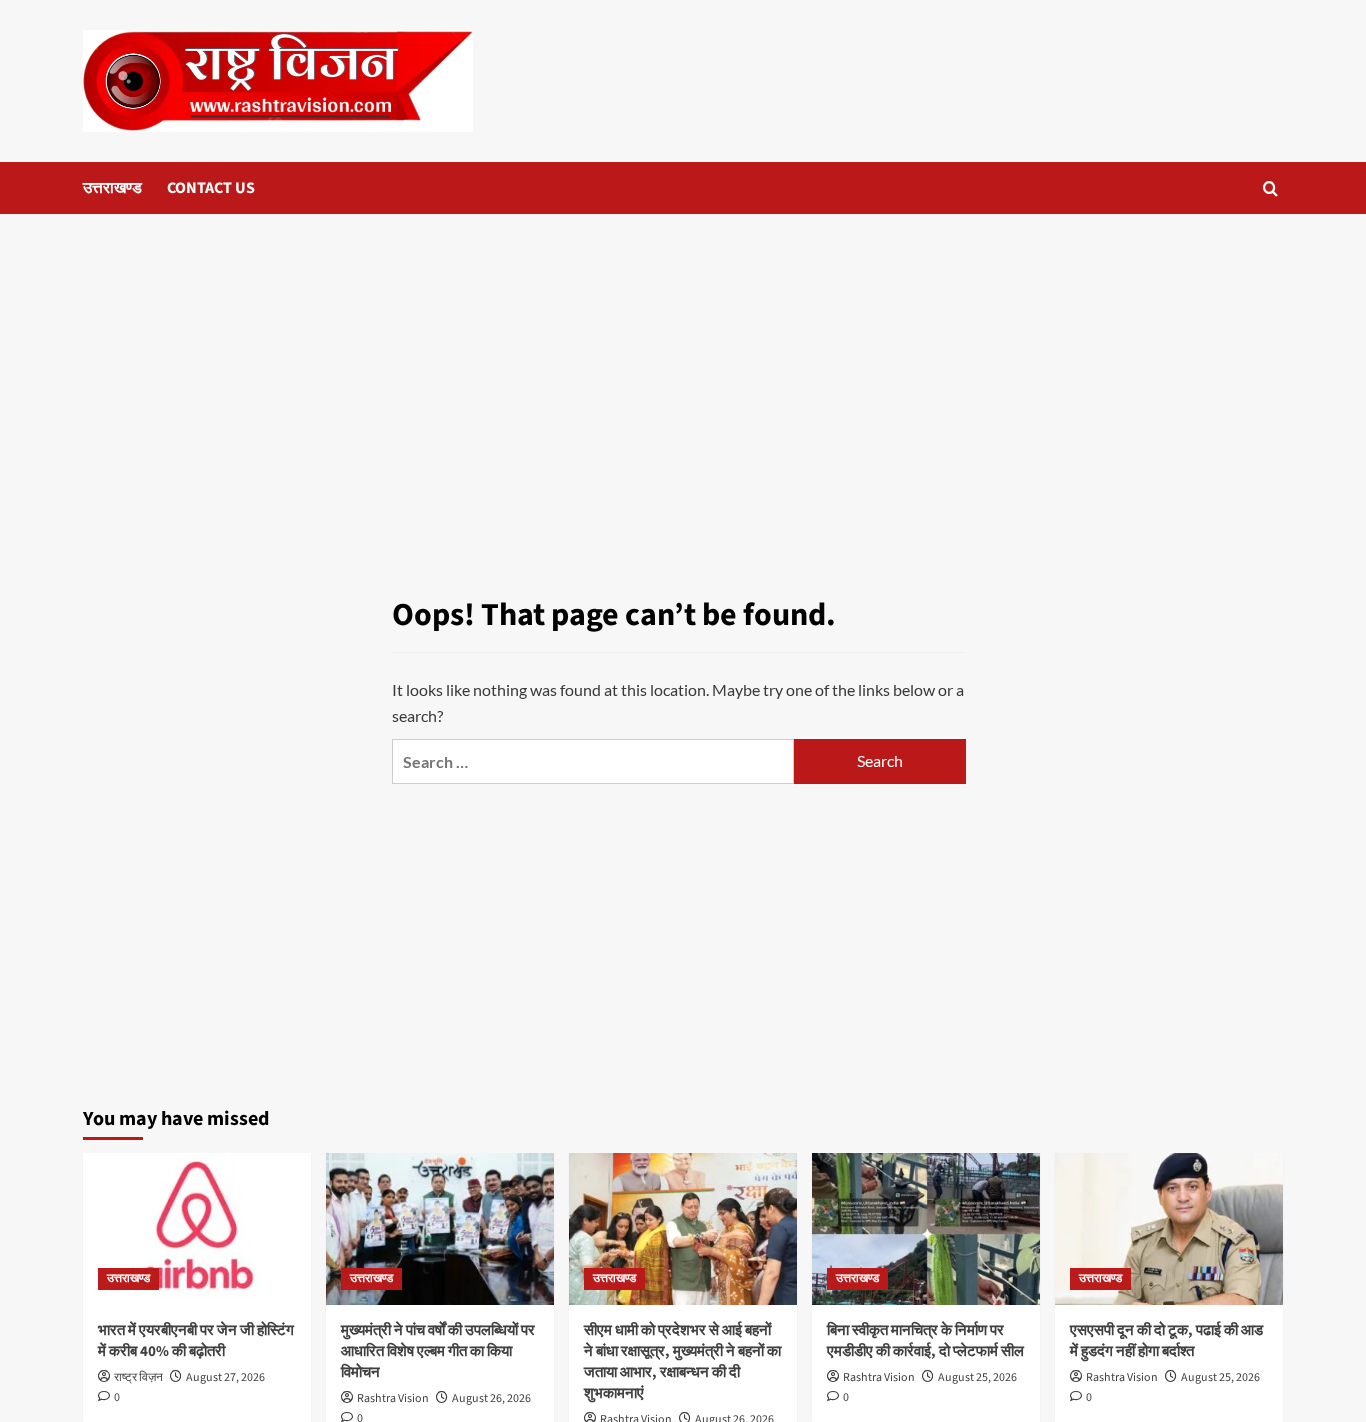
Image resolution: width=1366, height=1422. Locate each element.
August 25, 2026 (977, 1377)
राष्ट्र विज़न (138, 1377)
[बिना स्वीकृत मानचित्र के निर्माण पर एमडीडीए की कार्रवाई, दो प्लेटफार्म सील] (926, 1229)
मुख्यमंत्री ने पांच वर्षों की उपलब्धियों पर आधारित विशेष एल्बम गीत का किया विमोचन (438, 1351)
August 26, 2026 (491, 1398)
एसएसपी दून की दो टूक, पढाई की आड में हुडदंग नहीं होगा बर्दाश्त (1166, 1341)
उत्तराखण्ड (112, 188)
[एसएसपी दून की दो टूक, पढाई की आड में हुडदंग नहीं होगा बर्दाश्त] (1169, 1229)
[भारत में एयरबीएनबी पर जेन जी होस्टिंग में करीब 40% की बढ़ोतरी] (197, 1229)
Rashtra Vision (393, 1398)
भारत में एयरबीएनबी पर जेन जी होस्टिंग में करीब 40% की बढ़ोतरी (196, 1341)
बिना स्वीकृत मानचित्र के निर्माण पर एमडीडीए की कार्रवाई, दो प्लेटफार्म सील (925, 1341)
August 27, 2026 (225, 1377)
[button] (1270, 188)
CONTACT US (211, 188)
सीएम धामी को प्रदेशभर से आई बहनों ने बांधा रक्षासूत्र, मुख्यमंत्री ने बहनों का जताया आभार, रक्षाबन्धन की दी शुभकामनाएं (682, 1362)
